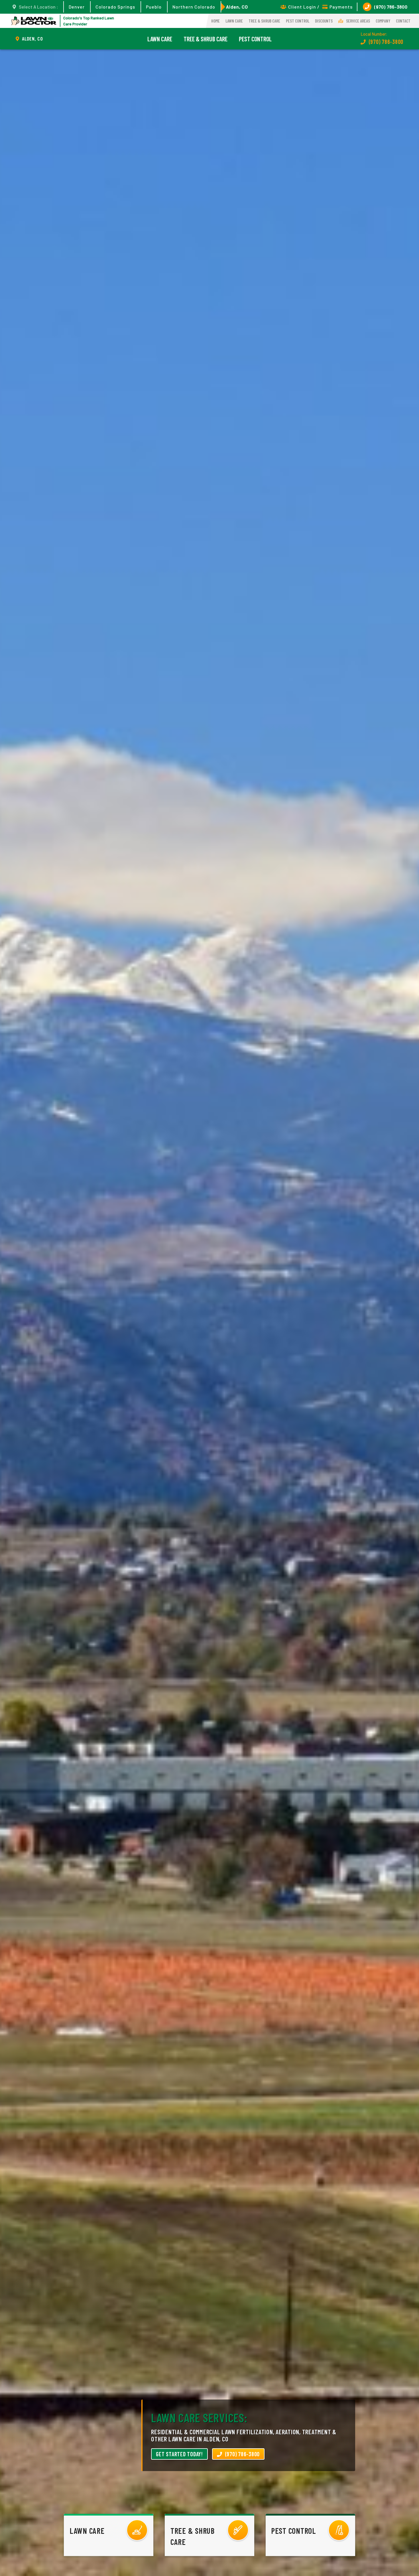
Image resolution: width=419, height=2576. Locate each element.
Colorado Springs (115, 7)
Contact (403, 21)
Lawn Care (234, 21)
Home (215, 21)
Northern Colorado (194, 7)
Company (383, 21)
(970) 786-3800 (391, 7)
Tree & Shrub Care (264, 21)
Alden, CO (237, 7)
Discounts (324, 21)
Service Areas (358, 21)
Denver (77, 7)
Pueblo (154, 7)
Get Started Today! (179, 2454)
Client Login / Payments (320, 7)
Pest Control (298, 21)
